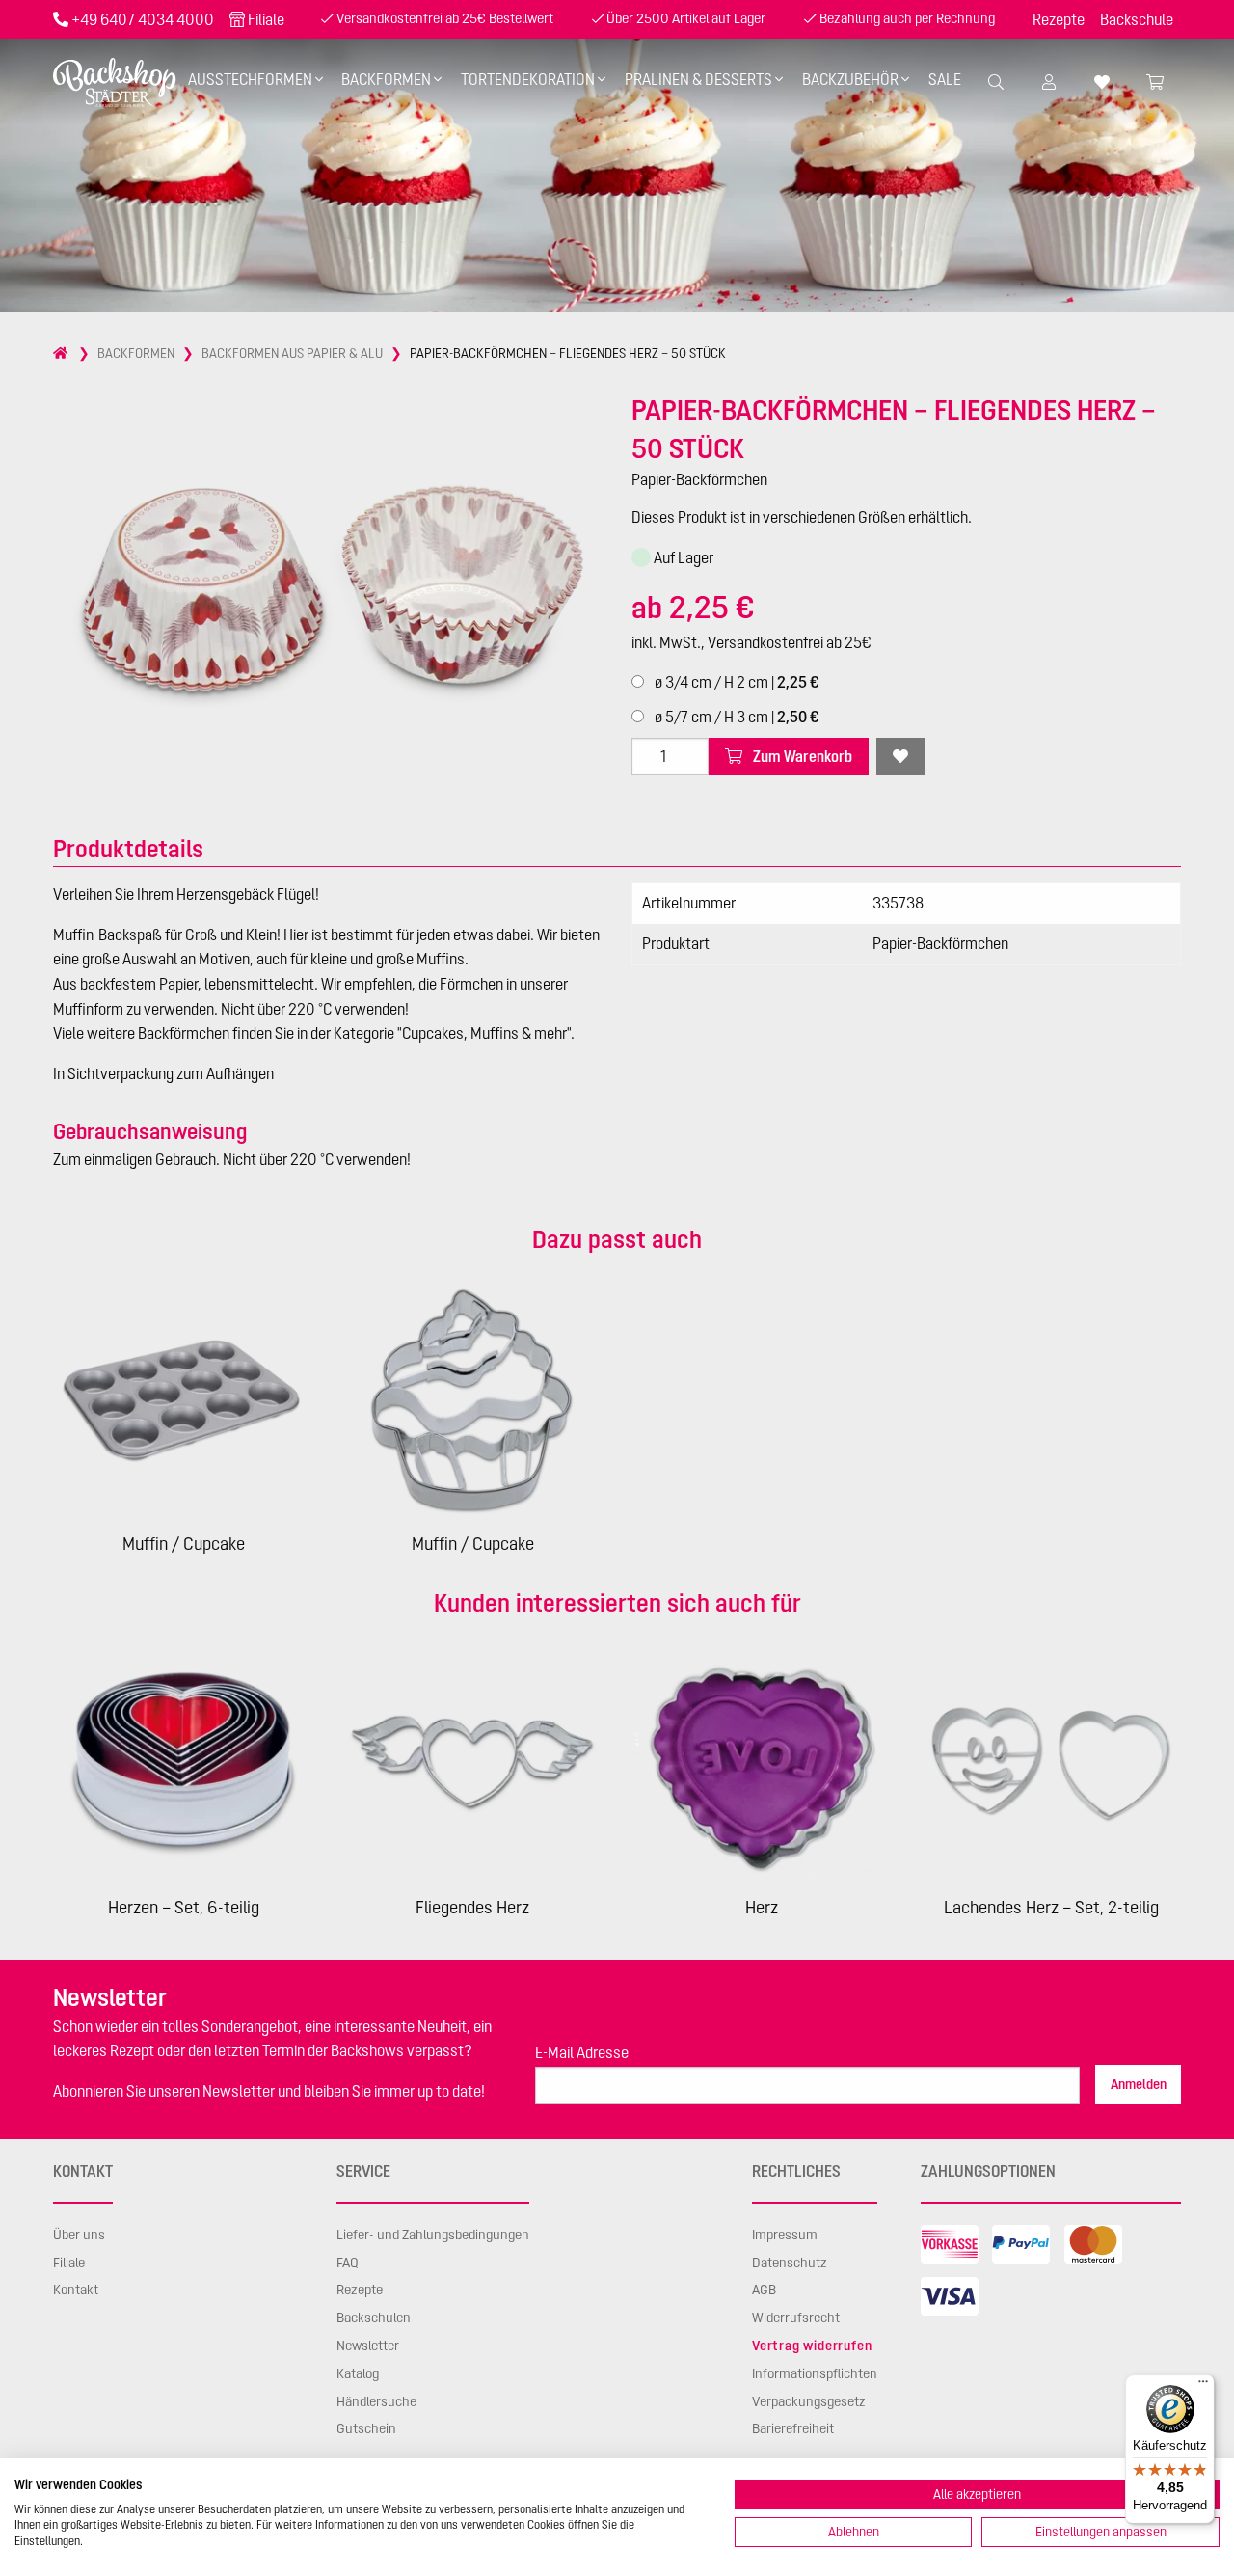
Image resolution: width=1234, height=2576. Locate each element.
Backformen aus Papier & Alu (292, 353)
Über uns (79, 2235)
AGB (764, 2290)
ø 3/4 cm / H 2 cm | (736, 682)
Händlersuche (376, 2401)
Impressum (785, 2235)
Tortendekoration (528, 79)
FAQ (348, 2263)
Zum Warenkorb (801, 756)
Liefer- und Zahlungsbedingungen (433, 2235)
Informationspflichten (815, 2373)
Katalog (358, 2373)
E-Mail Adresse (582, 2052)
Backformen (386, 79)
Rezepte (1059, 19)
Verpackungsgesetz (809, 2401)
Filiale (266, 19)
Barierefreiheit (793, 2428)
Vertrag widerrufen (812, 2346)
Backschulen (374, 2318)
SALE (945, 79)
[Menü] (1203, 2386)
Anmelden (1139, 2084)
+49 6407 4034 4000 (143, 19)
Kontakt (76, 2290)
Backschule (1137, 19)
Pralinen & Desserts (698, 79)
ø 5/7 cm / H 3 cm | (736, 717)
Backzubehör (850, 79)
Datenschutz (790, 2263)
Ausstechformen (250, 79)
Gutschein (366, 2428)
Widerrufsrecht (796, 2318)
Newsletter (368, 2346)
